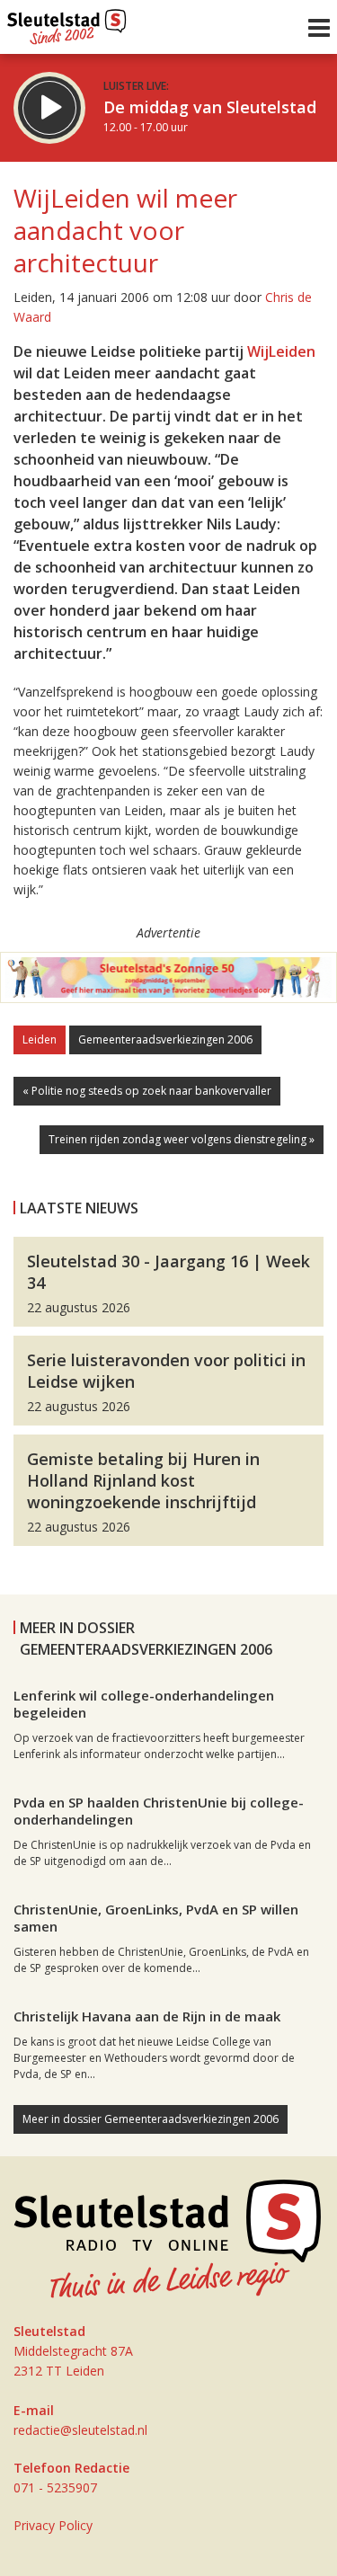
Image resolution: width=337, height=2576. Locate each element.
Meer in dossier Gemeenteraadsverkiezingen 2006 (151, 2119)
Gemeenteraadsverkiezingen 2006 (165, 1039)
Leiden (40, 1039)
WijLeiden (281, 351)
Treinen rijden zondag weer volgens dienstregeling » (182, 1139)
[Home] (67, 22)
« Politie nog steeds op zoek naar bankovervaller (147, 1091)
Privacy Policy (53, 2525)
